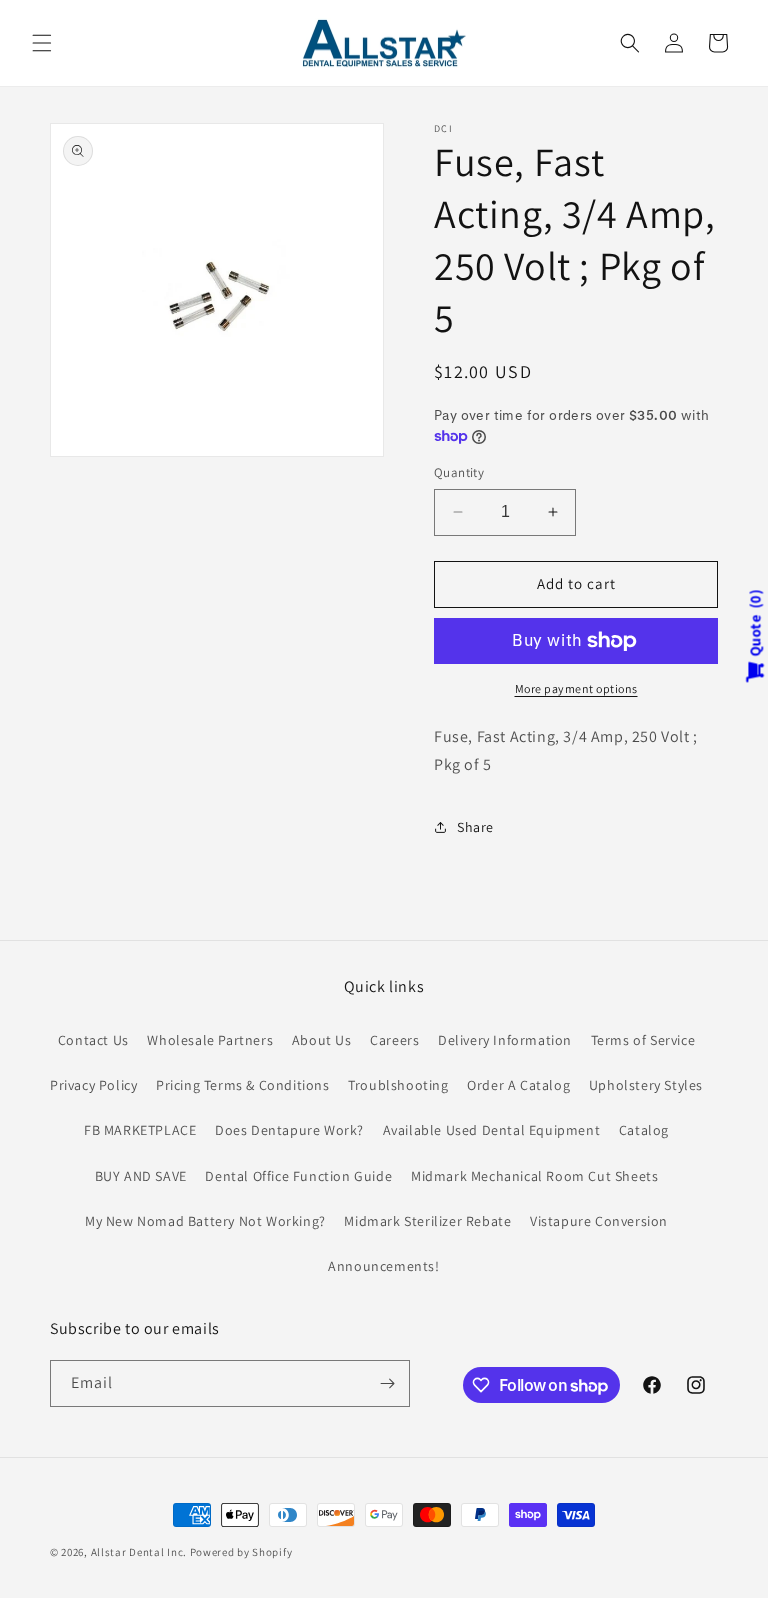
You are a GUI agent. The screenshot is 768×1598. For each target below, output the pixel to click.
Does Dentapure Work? (289, 1130)
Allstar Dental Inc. (140, 1552)
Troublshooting (398, 1085)
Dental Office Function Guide (298, 1176)
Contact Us (93, 1040)
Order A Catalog (518, 1085)
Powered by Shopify (241, 1552)
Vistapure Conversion (599, 1221)
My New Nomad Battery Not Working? (205, 1221)
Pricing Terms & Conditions (243, 1085)
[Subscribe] (387, 1383)
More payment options (576, 688)
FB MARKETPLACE (140, 1130)
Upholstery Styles (646, 1085)
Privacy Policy (93, 1085)
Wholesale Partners (210, 1040)
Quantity (459, 472)
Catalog (644, 1130)
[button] (42, 43)
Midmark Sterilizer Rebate (427, 1221)
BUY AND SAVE (141, 1176)
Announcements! (383, 1266)
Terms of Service (643, 1040)
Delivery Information (505, 1040)
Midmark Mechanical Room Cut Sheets (534, 1176)
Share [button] (475, 827)
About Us (322, 1040)
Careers (394, 1040)
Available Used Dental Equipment (492, 1130)
